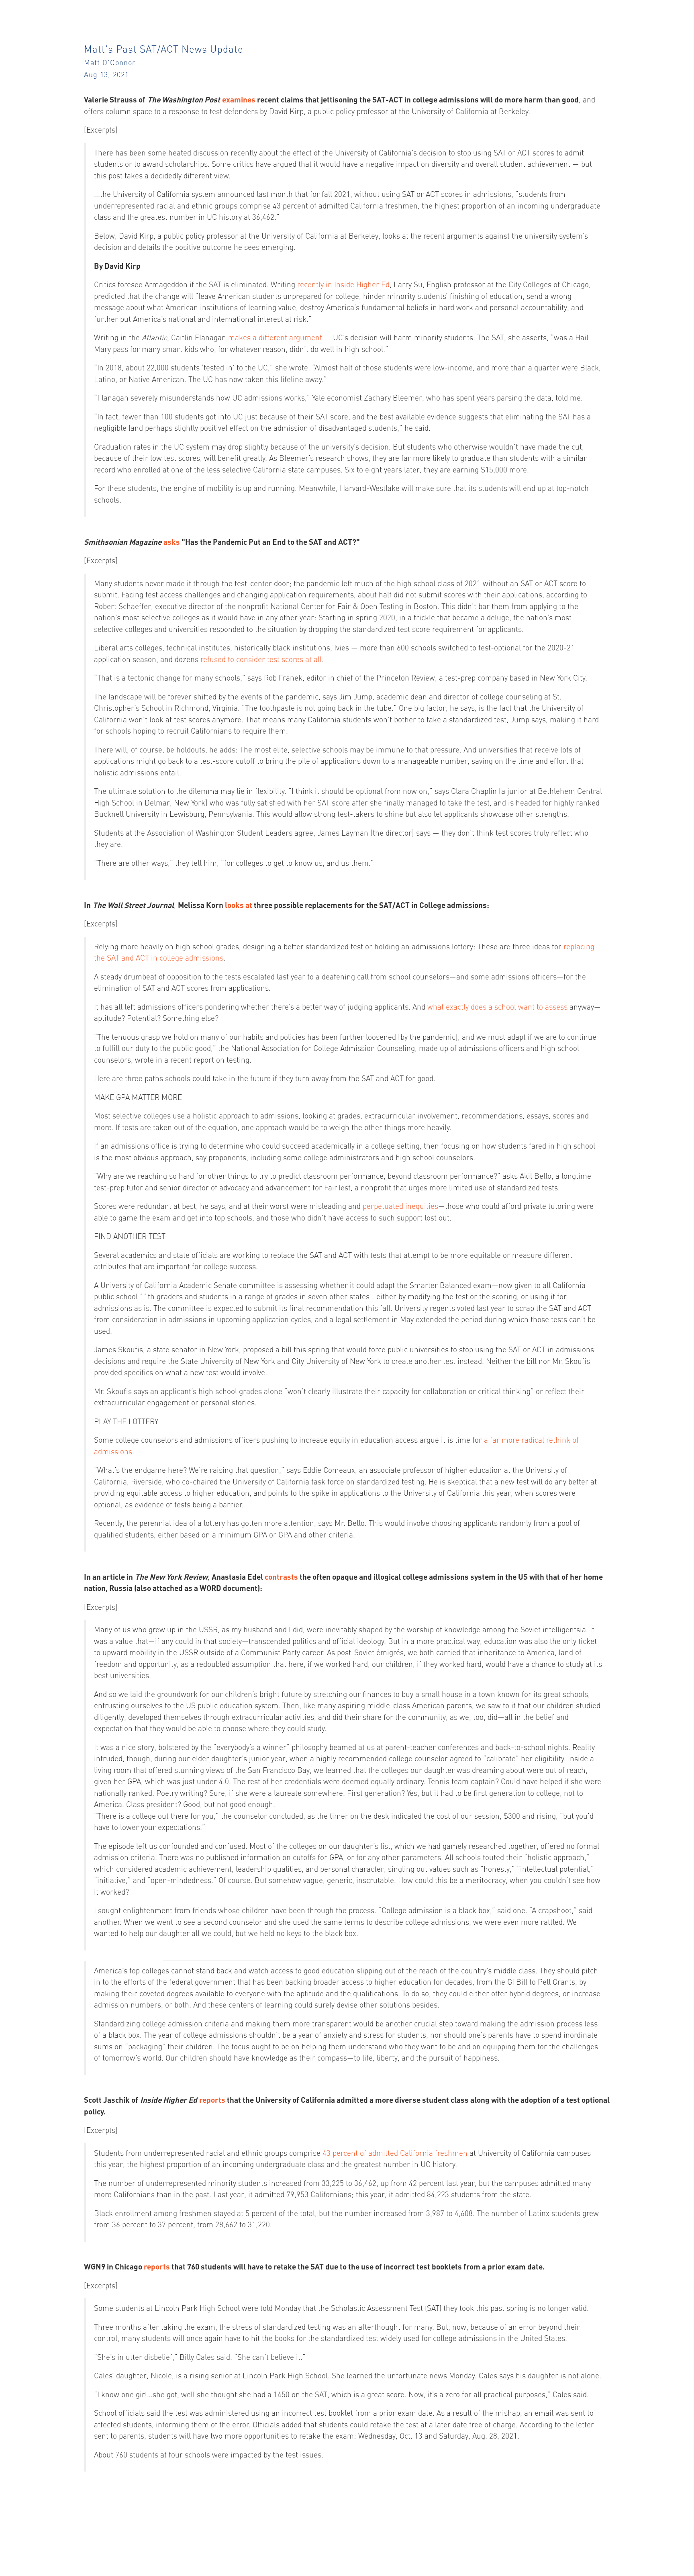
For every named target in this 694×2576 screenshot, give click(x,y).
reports (212, 2100)
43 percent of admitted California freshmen (395, 2153)
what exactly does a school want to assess (497, 1007)
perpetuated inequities (400, 1206)
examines (239, 99)
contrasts (281, 1577)
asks (172, 542)
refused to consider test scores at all (261, 659)
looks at (239, 905)
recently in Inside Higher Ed (343, 284)
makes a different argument (275, 337)
